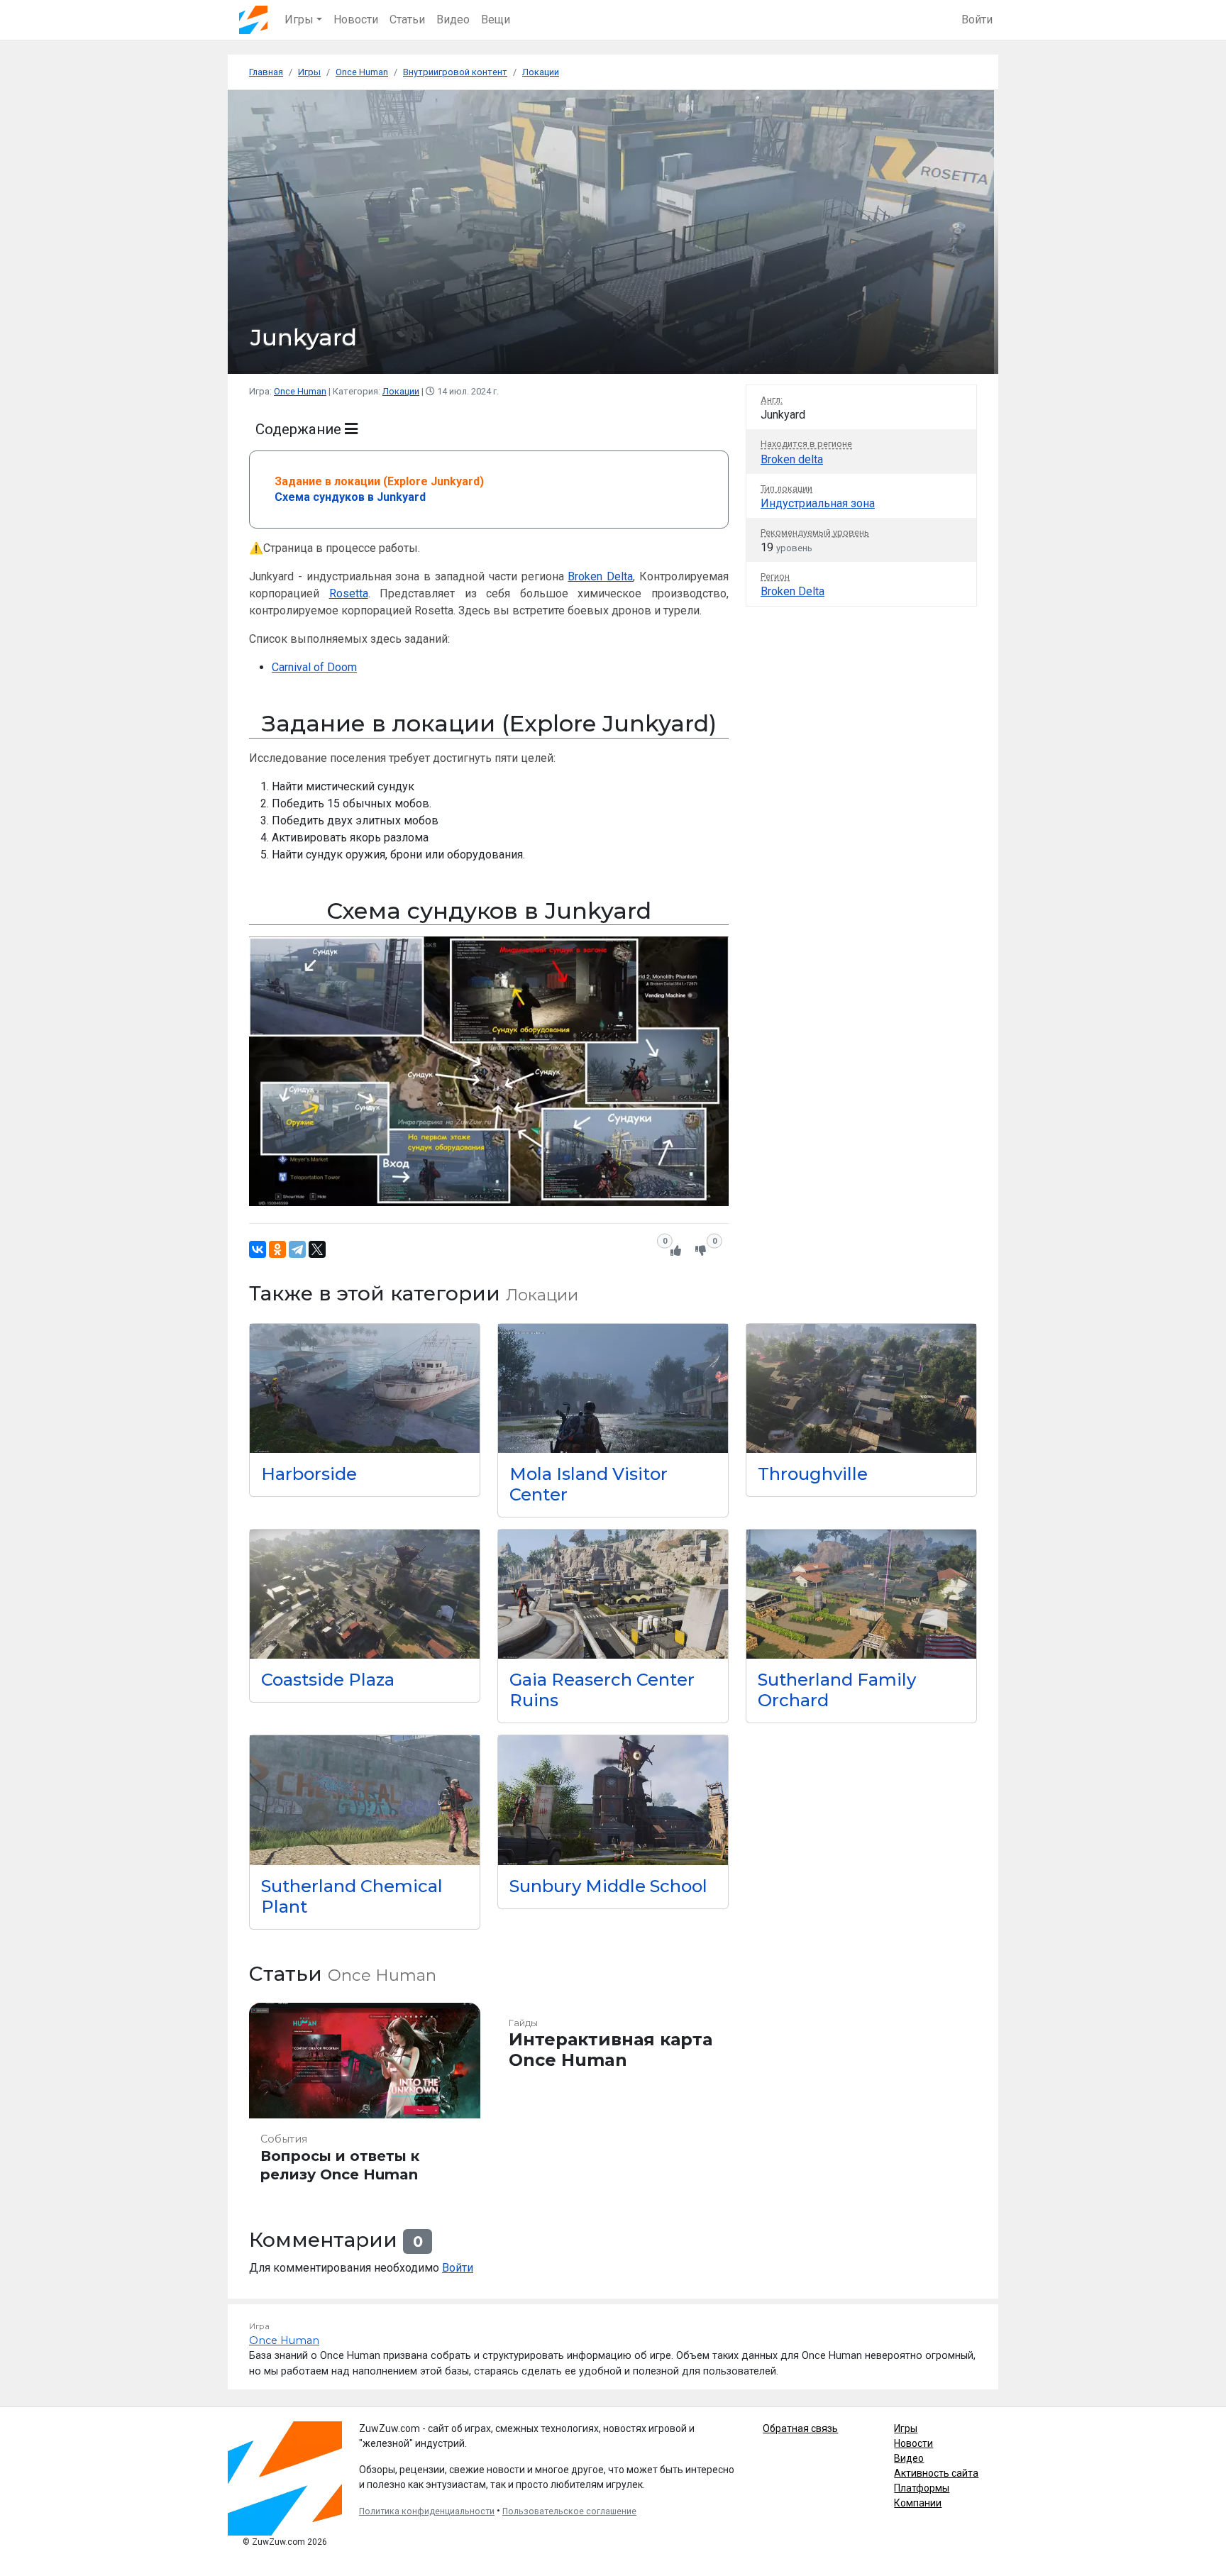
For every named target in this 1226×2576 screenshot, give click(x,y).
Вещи (496, 20)
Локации (401, 391)
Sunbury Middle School (608, 1886)
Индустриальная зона (818, 503)
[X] (317, 1249)
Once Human (300, 391)
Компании (918, 2503)
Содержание (300, 429)
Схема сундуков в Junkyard (350, 497)
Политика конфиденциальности (427, 2511)
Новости (356, 20)
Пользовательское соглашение (569, 2511)
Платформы (922, 2488)
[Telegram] (297, 1249)
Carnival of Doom (314, 667)
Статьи (407, 20)
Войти (977, 20)
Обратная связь (800, 2428)
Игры (906, 2428)
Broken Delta (600, 576)
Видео (453, 20)
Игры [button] (299, 20)
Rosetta (349, 593)
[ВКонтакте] (258, 1249)
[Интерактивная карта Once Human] (613, 2099)
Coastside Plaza (328, 1680)
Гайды (523, 2023)
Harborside (309, 1474)
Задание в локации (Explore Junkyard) (379, 481)
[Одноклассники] (277, 1249)
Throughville (813, 1474)
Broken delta (792, 459)
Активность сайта (936, 2473)
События (284, 2139)
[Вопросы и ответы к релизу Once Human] (365, 2099)
